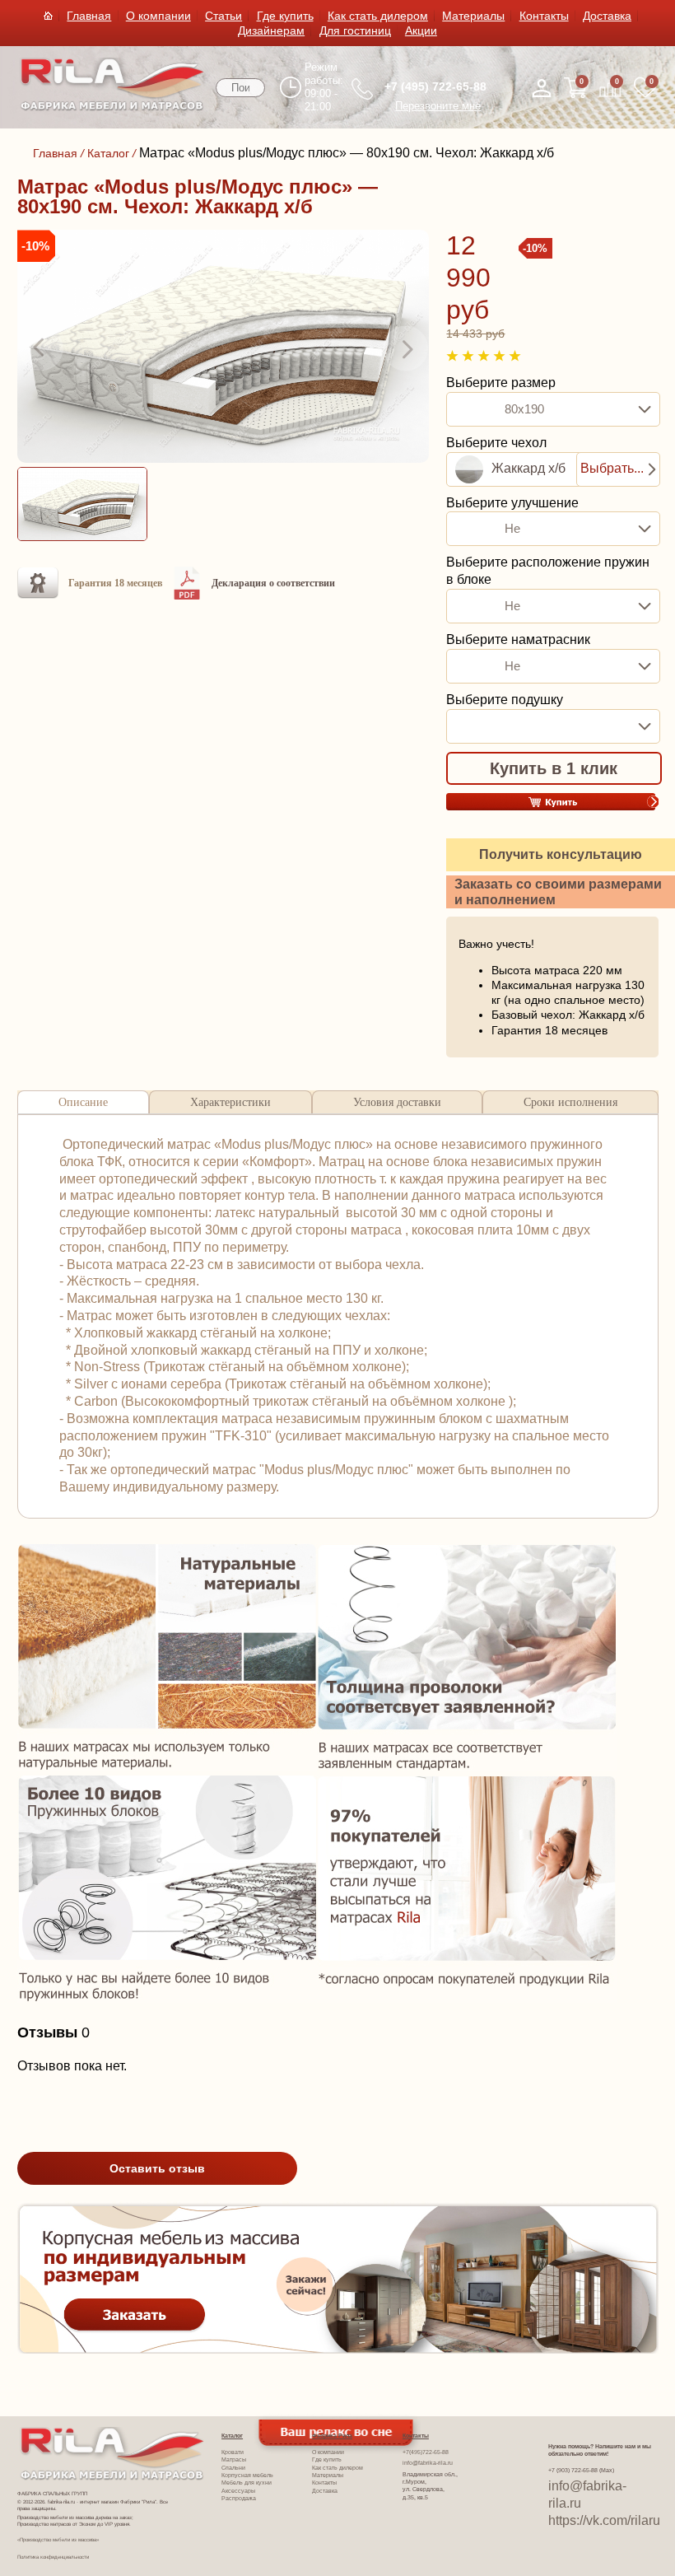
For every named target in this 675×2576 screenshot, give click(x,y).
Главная (89, 16)
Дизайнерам (271, 30)
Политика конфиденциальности (53, 2557)
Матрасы (234, 2460)
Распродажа (239, 2499)
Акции (421, 30)
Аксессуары (238, 2491)
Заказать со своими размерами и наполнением (558, 892)
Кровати (233, 2452)
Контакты (544, 16)
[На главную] (112, 107)
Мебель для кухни (247, 2483)
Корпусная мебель (247, 2476)
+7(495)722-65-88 (426, 2452)
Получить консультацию (561, 854)
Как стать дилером (378, 16)
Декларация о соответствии (273, 583)
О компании (158, 16)
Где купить (285, 16)
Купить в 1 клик (554, 768)
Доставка (607, 16)
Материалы (473, 16)
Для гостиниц (355, 30)
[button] (40, 348)
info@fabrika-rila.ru (428, 2463)
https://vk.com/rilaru (604, 2520)
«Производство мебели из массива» (58, 2539)
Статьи (223, 16)
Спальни (233, 2468)
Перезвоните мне (438, 106)
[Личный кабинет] (542, 88)
